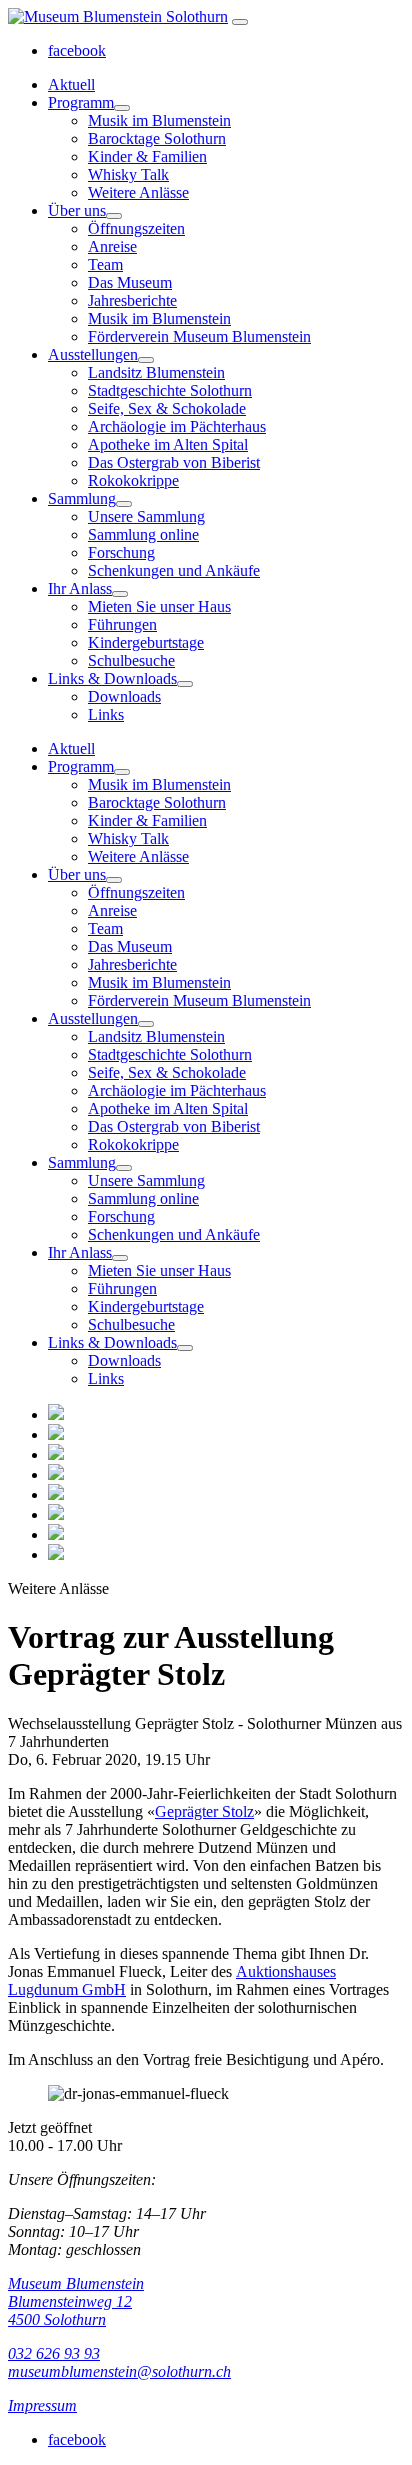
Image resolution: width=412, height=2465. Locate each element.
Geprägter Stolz (204, 1811)
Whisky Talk (128, 174)
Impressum (42, 2405)
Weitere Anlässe (138, 192)
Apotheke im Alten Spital (168, 444)
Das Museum (130, 282)
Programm (81, 102)
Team (105, 264)
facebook (77, 50)
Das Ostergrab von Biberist (174, 462)
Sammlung (82, 498)
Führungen (122, 624)
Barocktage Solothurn (157, 138)
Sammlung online (143, 534)
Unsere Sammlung (146, 516)
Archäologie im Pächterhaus (177, 426)
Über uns (77, 210)
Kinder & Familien (147, 156)
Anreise (112, 246)
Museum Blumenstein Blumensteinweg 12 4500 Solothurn (76, 2301)
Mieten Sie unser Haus (159, 606)
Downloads (124, 696)
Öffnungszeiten (136, 228)
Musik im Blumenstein (159, 120)
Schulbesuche (131, 660)
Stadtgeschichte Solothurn (170, 390)
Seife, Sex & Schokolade (167, 408)
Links (106, 714)
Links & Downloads (112, 678)
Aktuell (71, 84)
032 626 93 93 (54, 2353)
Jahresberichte (132, 300)
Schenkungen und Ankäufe (174, 570)
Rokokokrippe (133, 480)
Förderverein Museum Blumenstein (199, 336)
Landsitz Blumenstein (156, 372)
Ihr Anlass (80, 588)
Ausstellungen (93, 354)
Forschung (121, 552)
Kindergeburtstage (146, 642)
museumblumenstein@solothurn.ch (119, 2371)
